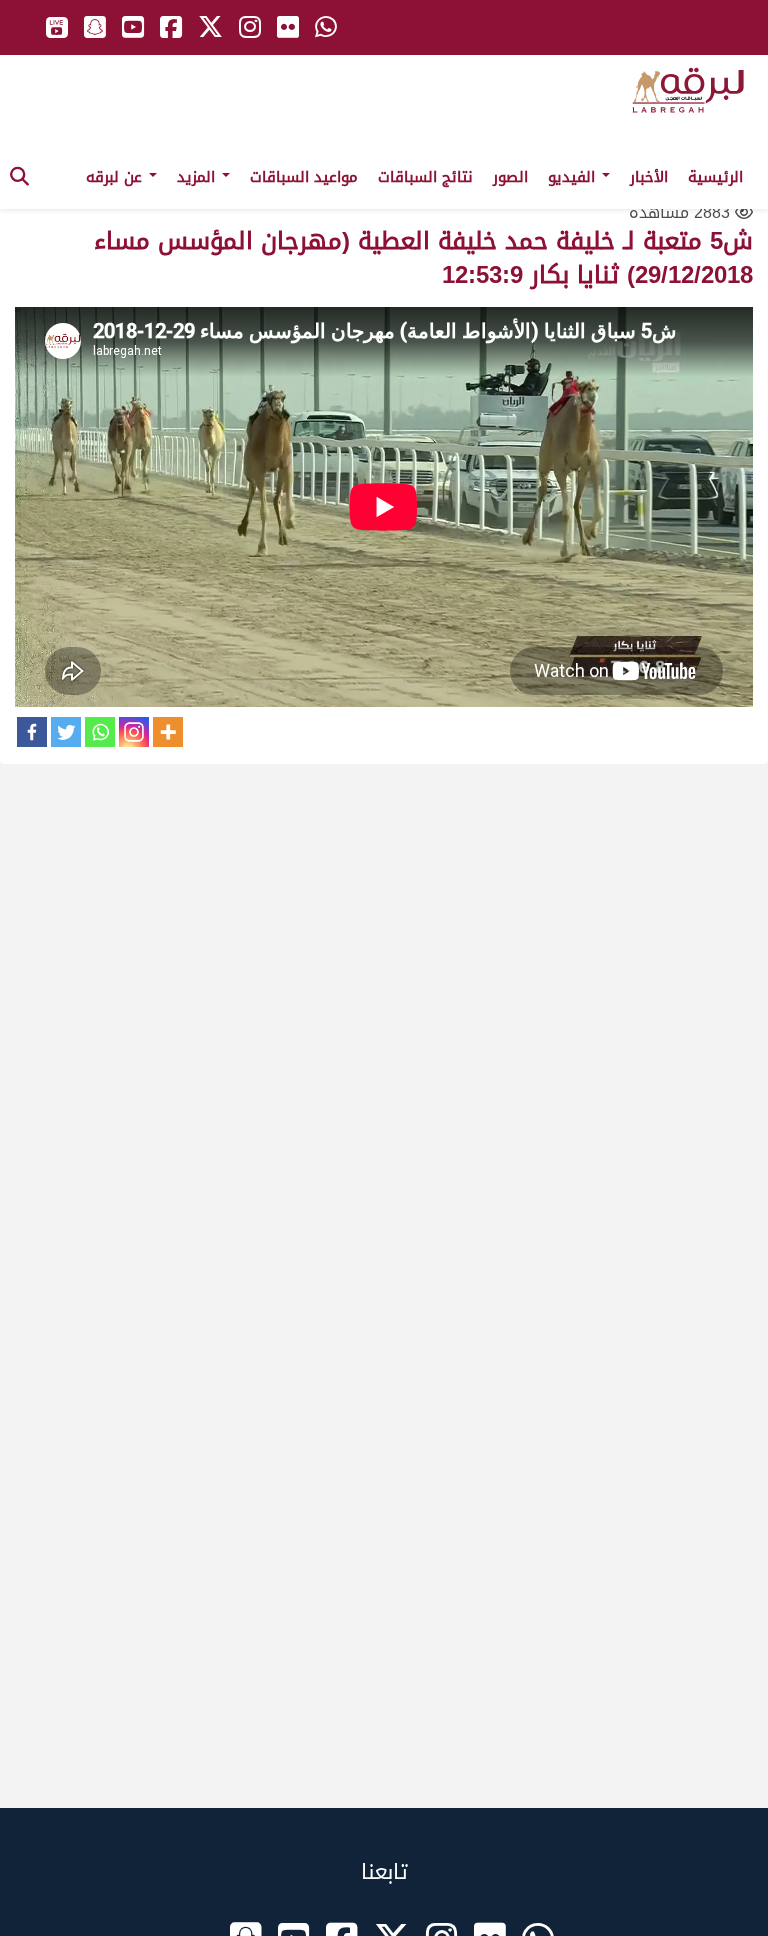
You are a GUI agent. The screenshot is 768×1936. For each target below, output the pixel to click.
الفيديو (574, 177)
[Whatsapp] (100, 732)
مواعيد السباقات (304, 177)
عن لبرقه (116, 177)
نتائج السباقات (425, 177)
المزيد (198, 177)
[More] (168, 732)
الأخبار (649, 177)
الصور (510, 177)
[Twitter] (66, 732)
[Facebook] (32, 732)
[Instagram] (134, 732)
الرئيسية (715, 177)
